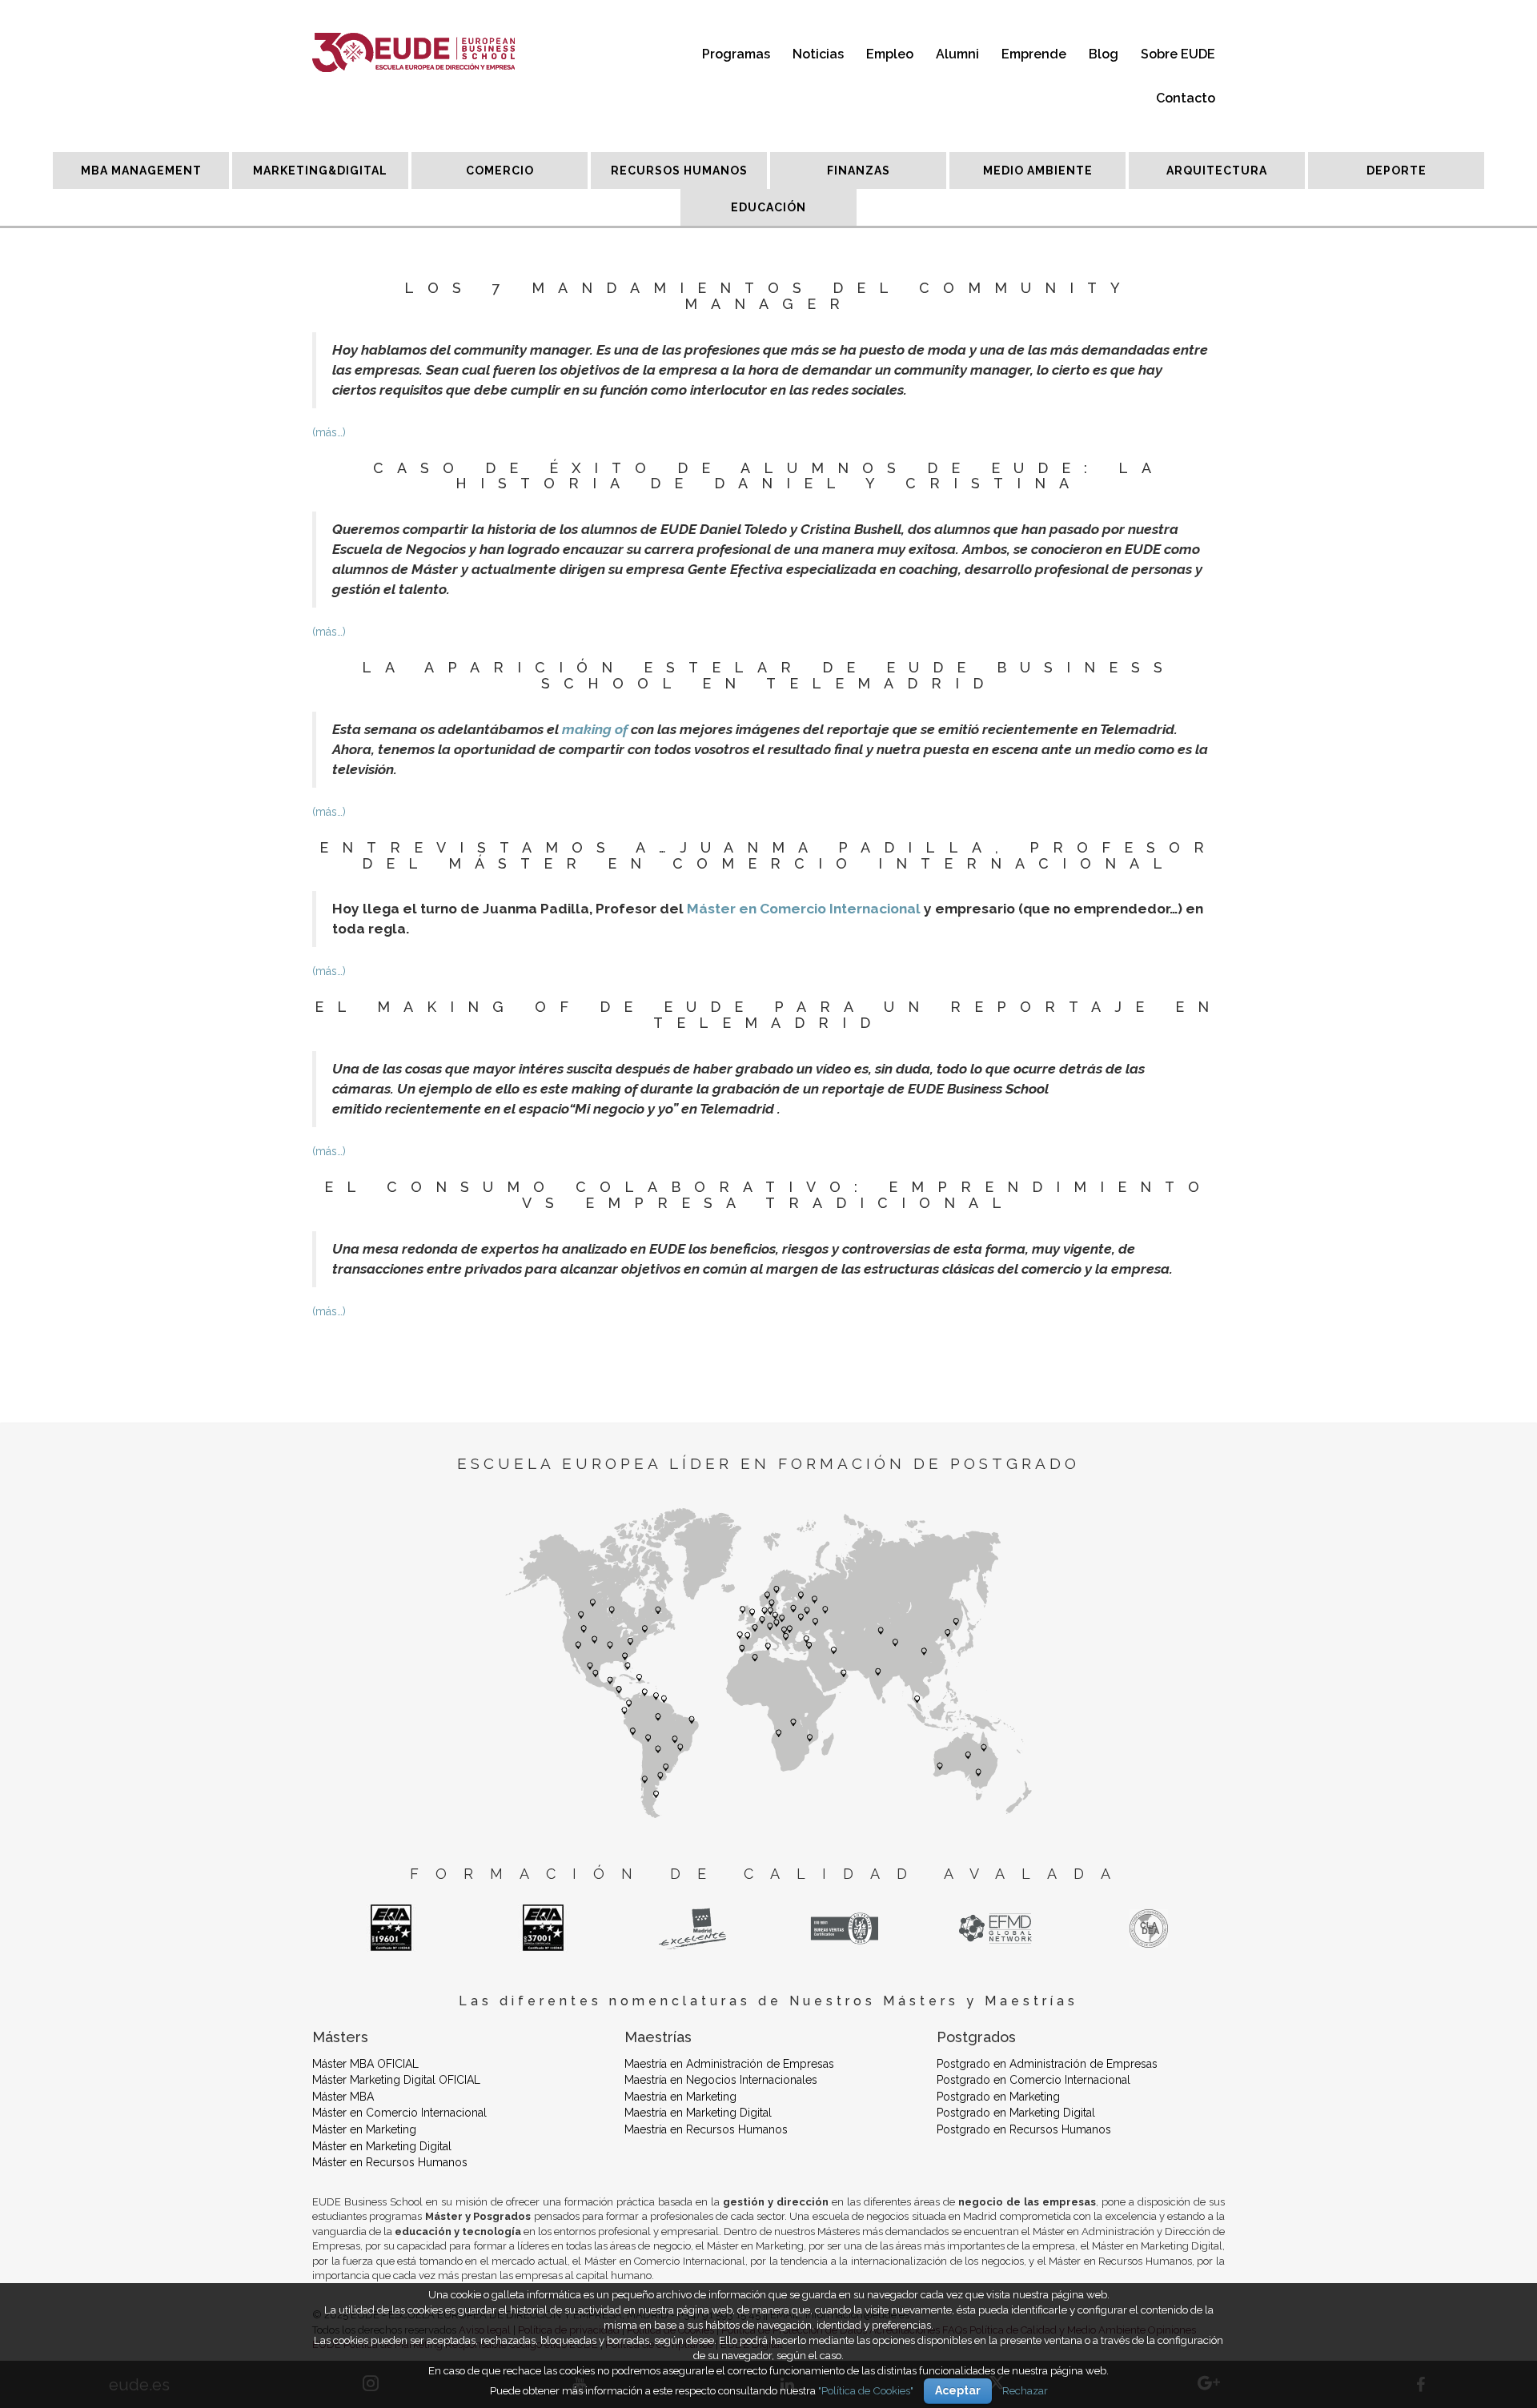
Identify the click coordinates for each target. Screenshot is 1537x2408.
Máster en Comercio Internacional (804, 909)
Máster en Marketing (364, 2129)
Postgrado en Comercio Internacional (1033, 2080)
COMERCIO (500, 171)
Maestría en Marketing (680, 2097)
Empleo (890, 54)
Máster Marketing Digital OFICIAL (396, 2080)
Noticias (818, 54)
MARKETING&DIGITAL (320, 171)
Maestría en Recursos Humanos (706, 2129)
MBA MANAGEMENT (141, 171)
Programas (736, 54)
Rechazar (1025, 2390)
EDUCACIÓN (768, 207)
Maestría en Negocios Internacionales (721, 2080)
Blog (1104, 54)
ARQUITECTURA (1217, 171)
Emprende (1034, 54)
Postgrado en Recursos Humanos (1024, 2129)
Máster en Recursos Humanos (390, 2162)
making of (595, 729)
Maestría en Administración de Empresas (729, 2064)
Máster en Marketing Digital (382, 2146)
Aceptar (958, 2390)
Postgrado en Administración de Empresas (1047, 2064)
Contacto (1186, 98)
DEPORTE (1397, 171)
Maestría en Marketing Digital (698, 2113)
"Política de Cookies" (866, 2390)
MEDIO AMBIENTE (1038, 171)
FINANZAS (859, 171)
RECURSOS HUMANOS (679, 171)
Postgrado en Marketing (998, 2097)
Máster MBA (343, 2097)
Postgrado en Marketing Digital (1016, 2113)
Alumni (957, 54)
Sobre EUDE (1178, 54)
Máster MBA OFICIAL (365, 2064)
